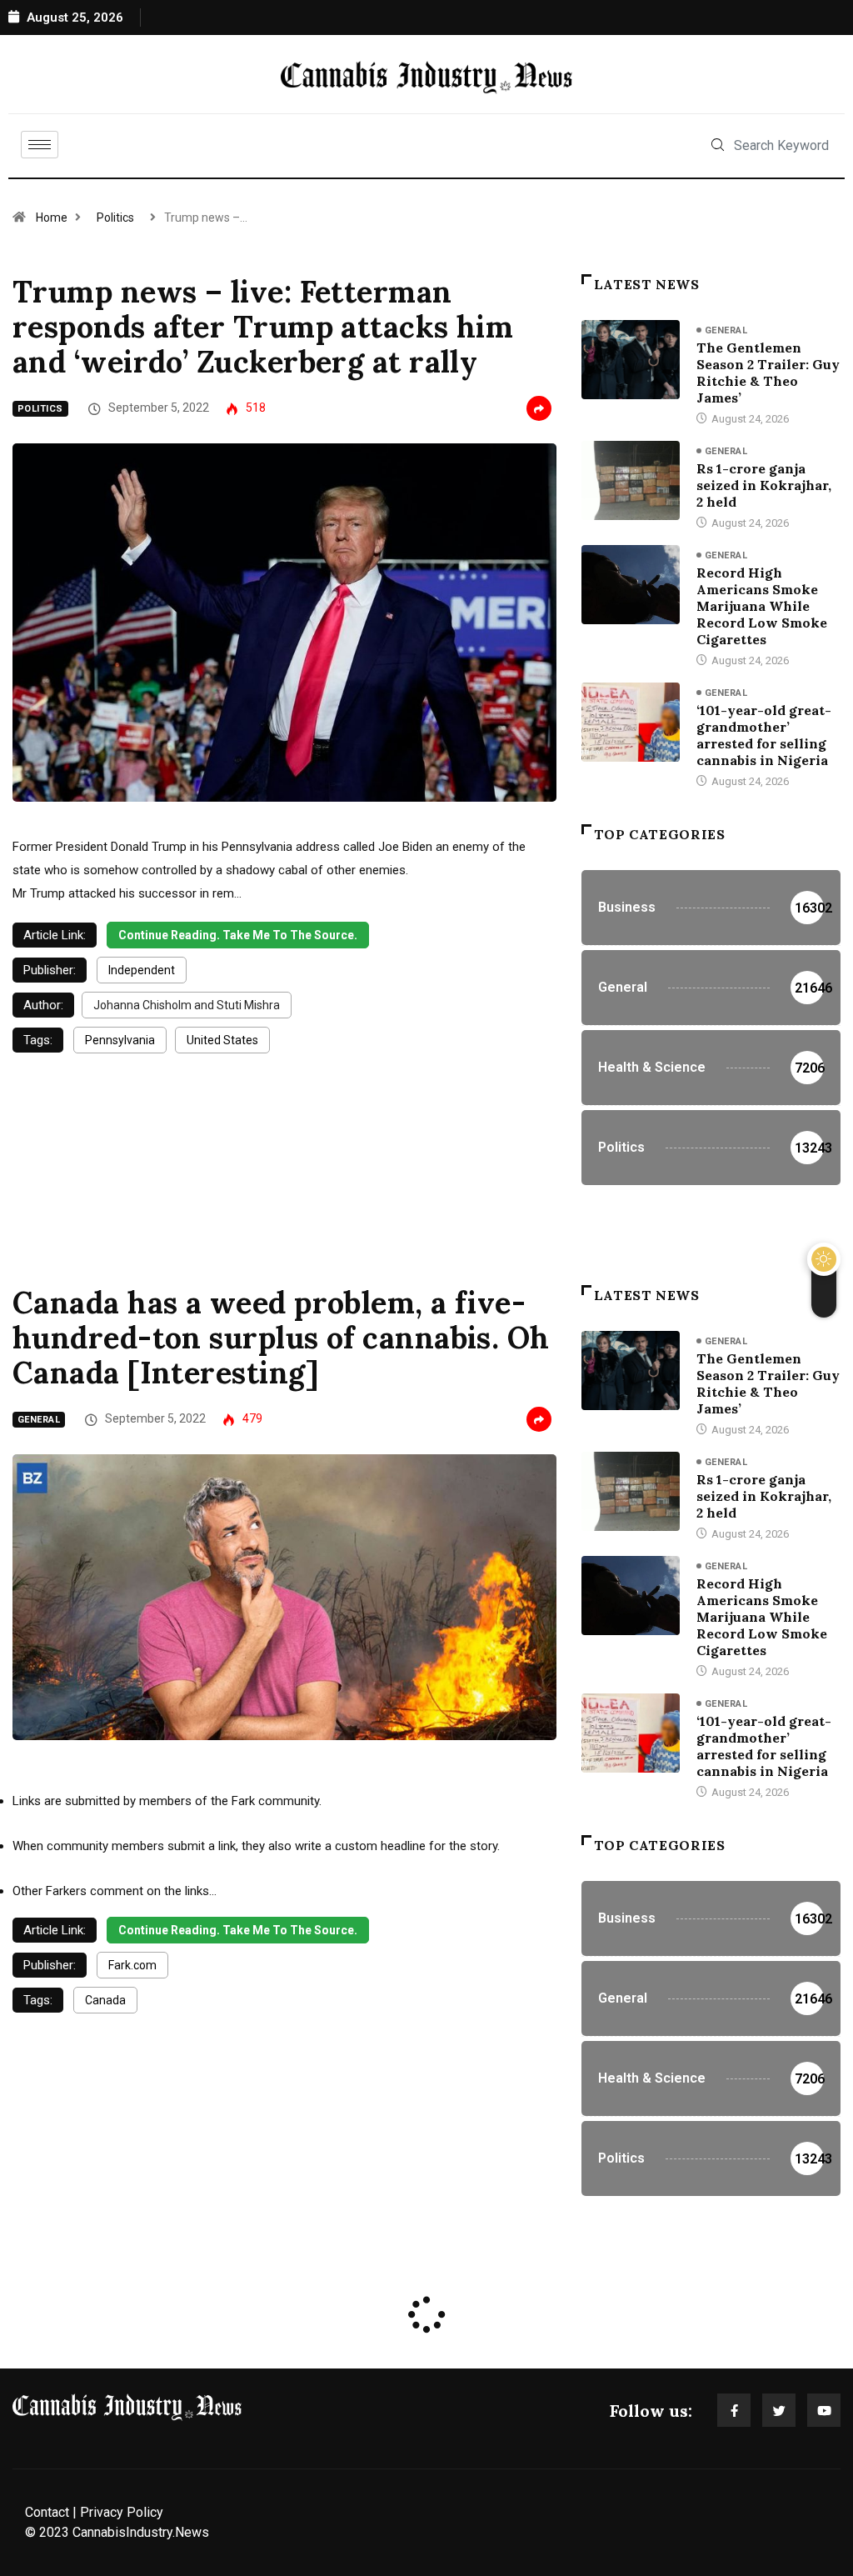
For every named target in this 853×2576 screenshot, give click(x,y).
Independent (142, 970)
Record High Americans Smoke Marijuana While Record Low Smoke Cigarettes (762, 606)
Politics (115, 218)
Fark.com (132, 1965)
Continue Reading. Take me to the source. (238, 935)
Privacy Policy (122, 2512)
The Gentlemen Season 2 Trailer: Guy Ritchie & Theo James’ (768, 373)
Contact (47, 2512)
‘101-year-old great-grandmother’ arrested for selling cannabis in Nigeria (764, 735)
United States (222, 1040)
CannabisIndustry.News (141, 2532)
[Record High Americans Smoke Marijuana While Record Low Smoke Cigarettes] (631, 585)
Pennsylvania (120, 1040)
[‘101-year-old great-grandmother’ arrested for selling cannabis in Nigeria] (631, 722)
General (726, 330)
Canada (105, 2000)
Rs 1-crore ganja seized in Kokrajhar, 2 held (764, 485)
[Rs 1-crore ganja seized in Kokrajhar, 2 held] (631, 480)
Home (52, 218)
